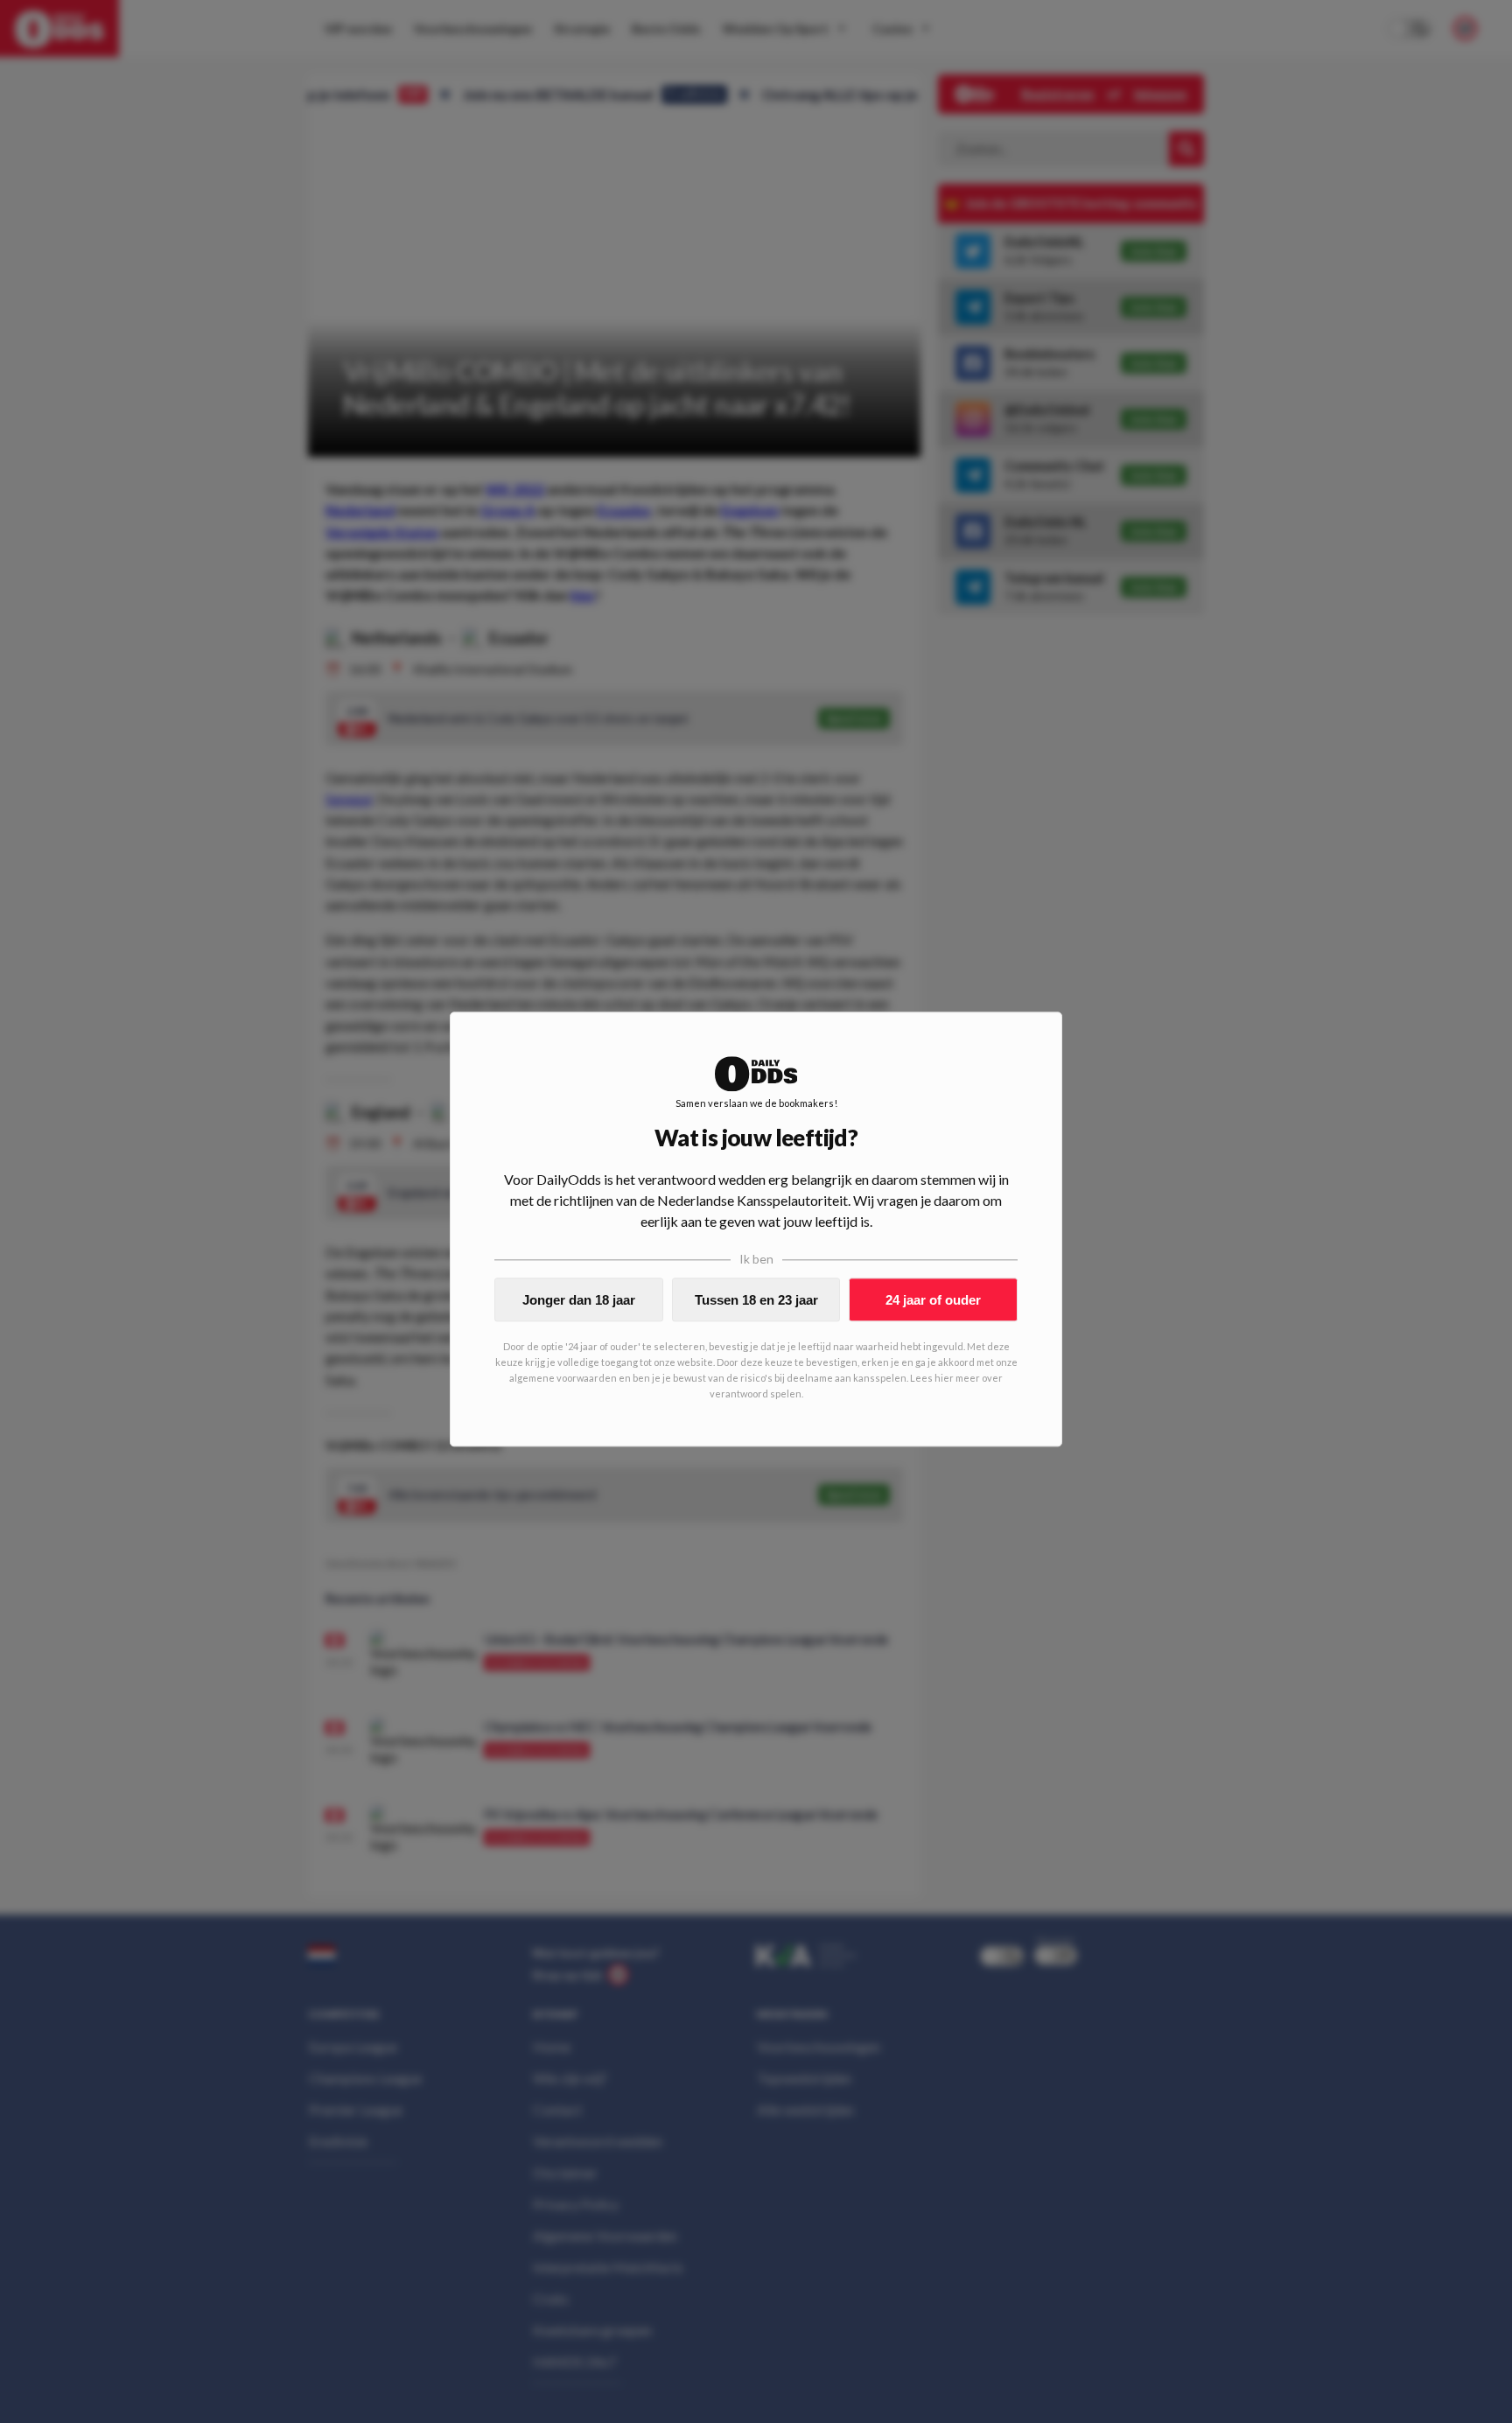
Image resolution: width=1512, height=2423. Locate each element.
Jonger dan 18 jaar (579, 1300)
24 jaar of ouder (933, 1300)
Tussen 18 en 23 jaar (756, 1300)
